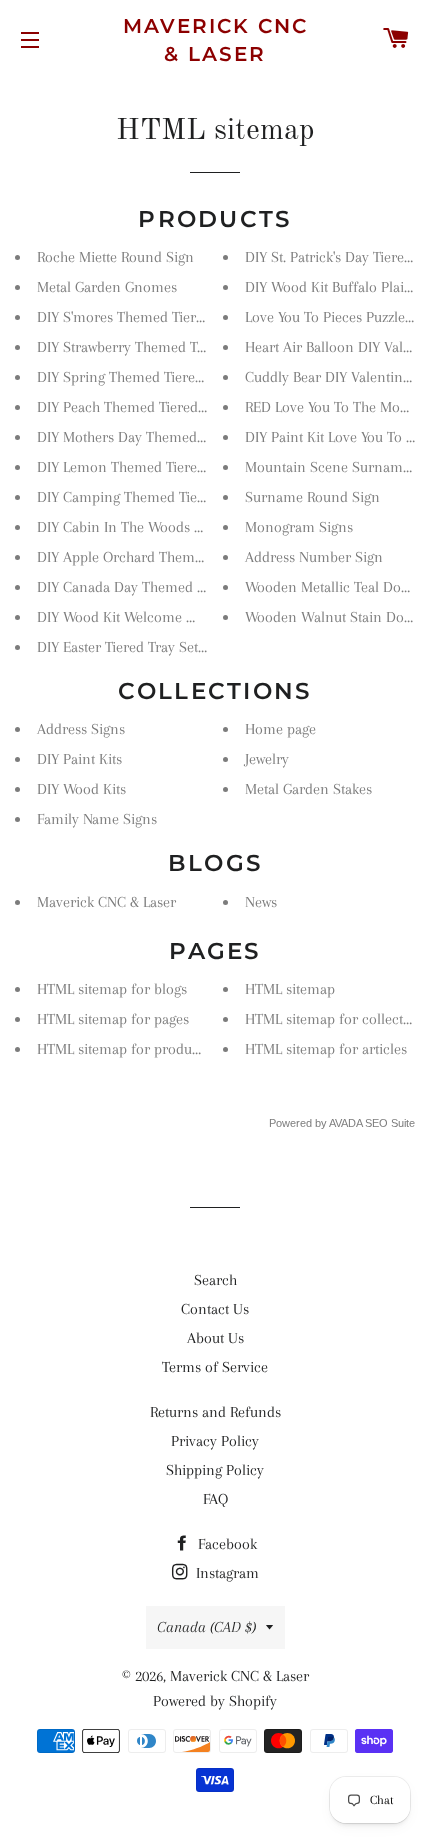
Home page (280, 729)
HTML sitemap (290, 989)
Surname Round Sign (312, 497)
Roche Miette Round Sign (115, 257)
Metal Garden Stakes (308, 789)
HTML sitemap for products (123, 1049)
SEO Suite (390, 1123)
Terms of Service (215, 1367)
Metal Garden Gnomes (107, 287)
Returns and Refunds (215, 1412)
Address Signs (81, 729)
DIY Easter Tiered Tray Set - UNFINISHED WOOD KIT (201, 647)
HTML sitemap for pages (113, 1019)
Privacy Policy (215, 1441)
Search (215, 1280)
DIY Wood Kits (81, 789)
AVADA (345, 1123)
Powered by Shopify (215, 1701)
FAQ (215, 1499)
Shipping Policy (215, 1470)
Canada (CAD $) (206, 1627)
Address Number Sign (314, 557)
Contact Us (215, 1309)
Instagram (225, 1573)
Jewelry (267, 759)
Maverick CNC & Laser (215, 40)
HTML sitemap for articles (326, 1049)
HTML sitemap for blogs (112, 989)
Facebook (225, 1544)
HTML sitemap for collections (337, 1019)
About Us (215, 1338)
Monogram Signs (299, 527)
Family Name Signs (97, 819)
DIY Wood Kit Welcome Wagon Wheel (155, 617)
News (261, 902)
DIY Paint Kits (79, 759)
